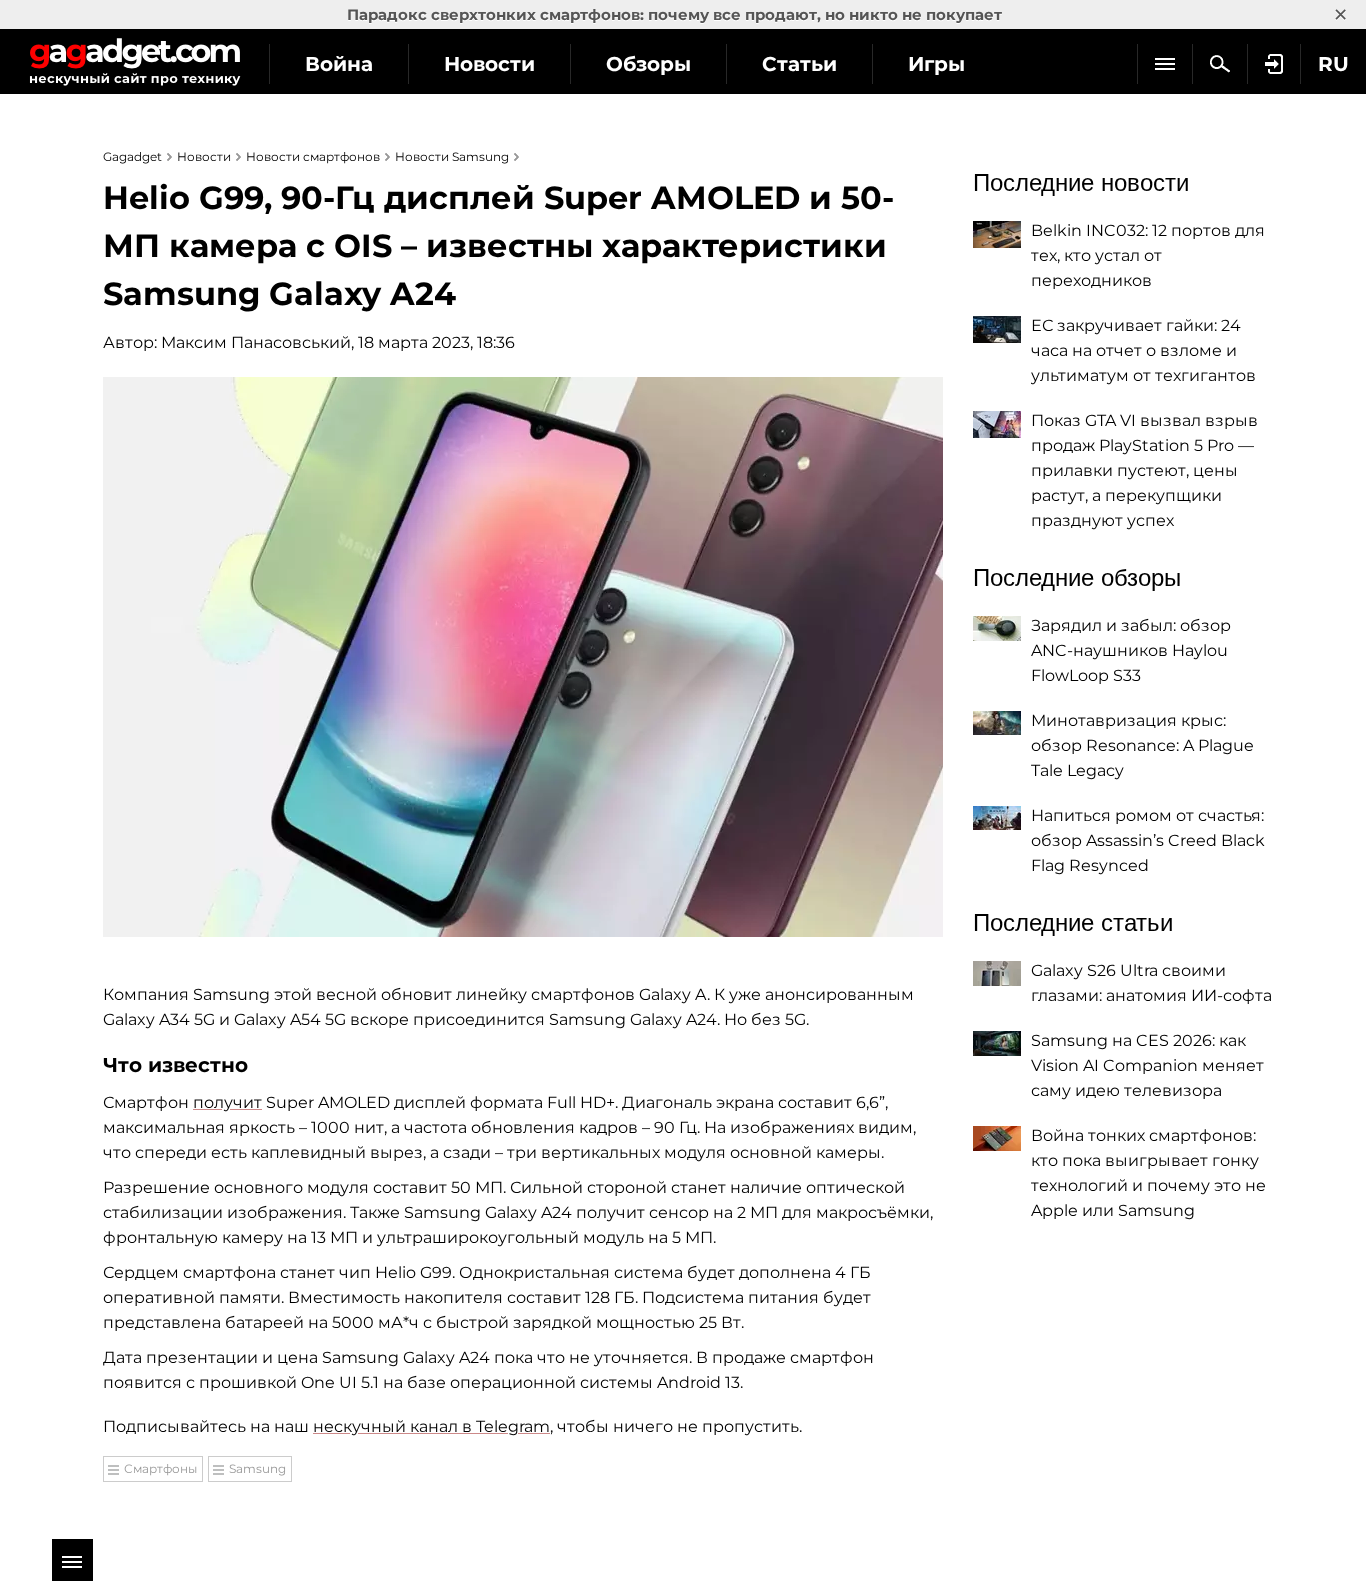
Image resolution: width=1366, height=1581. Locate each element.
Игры (936, 64)
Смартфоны (160, 1468)
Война (339, 64)
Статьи (799, 64)
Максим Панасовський (256, 342)
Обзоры (648, 64)
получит (227, 1102)
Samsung (257, 1468)
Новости (489, 64)
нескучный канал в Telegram (431, 1426)
